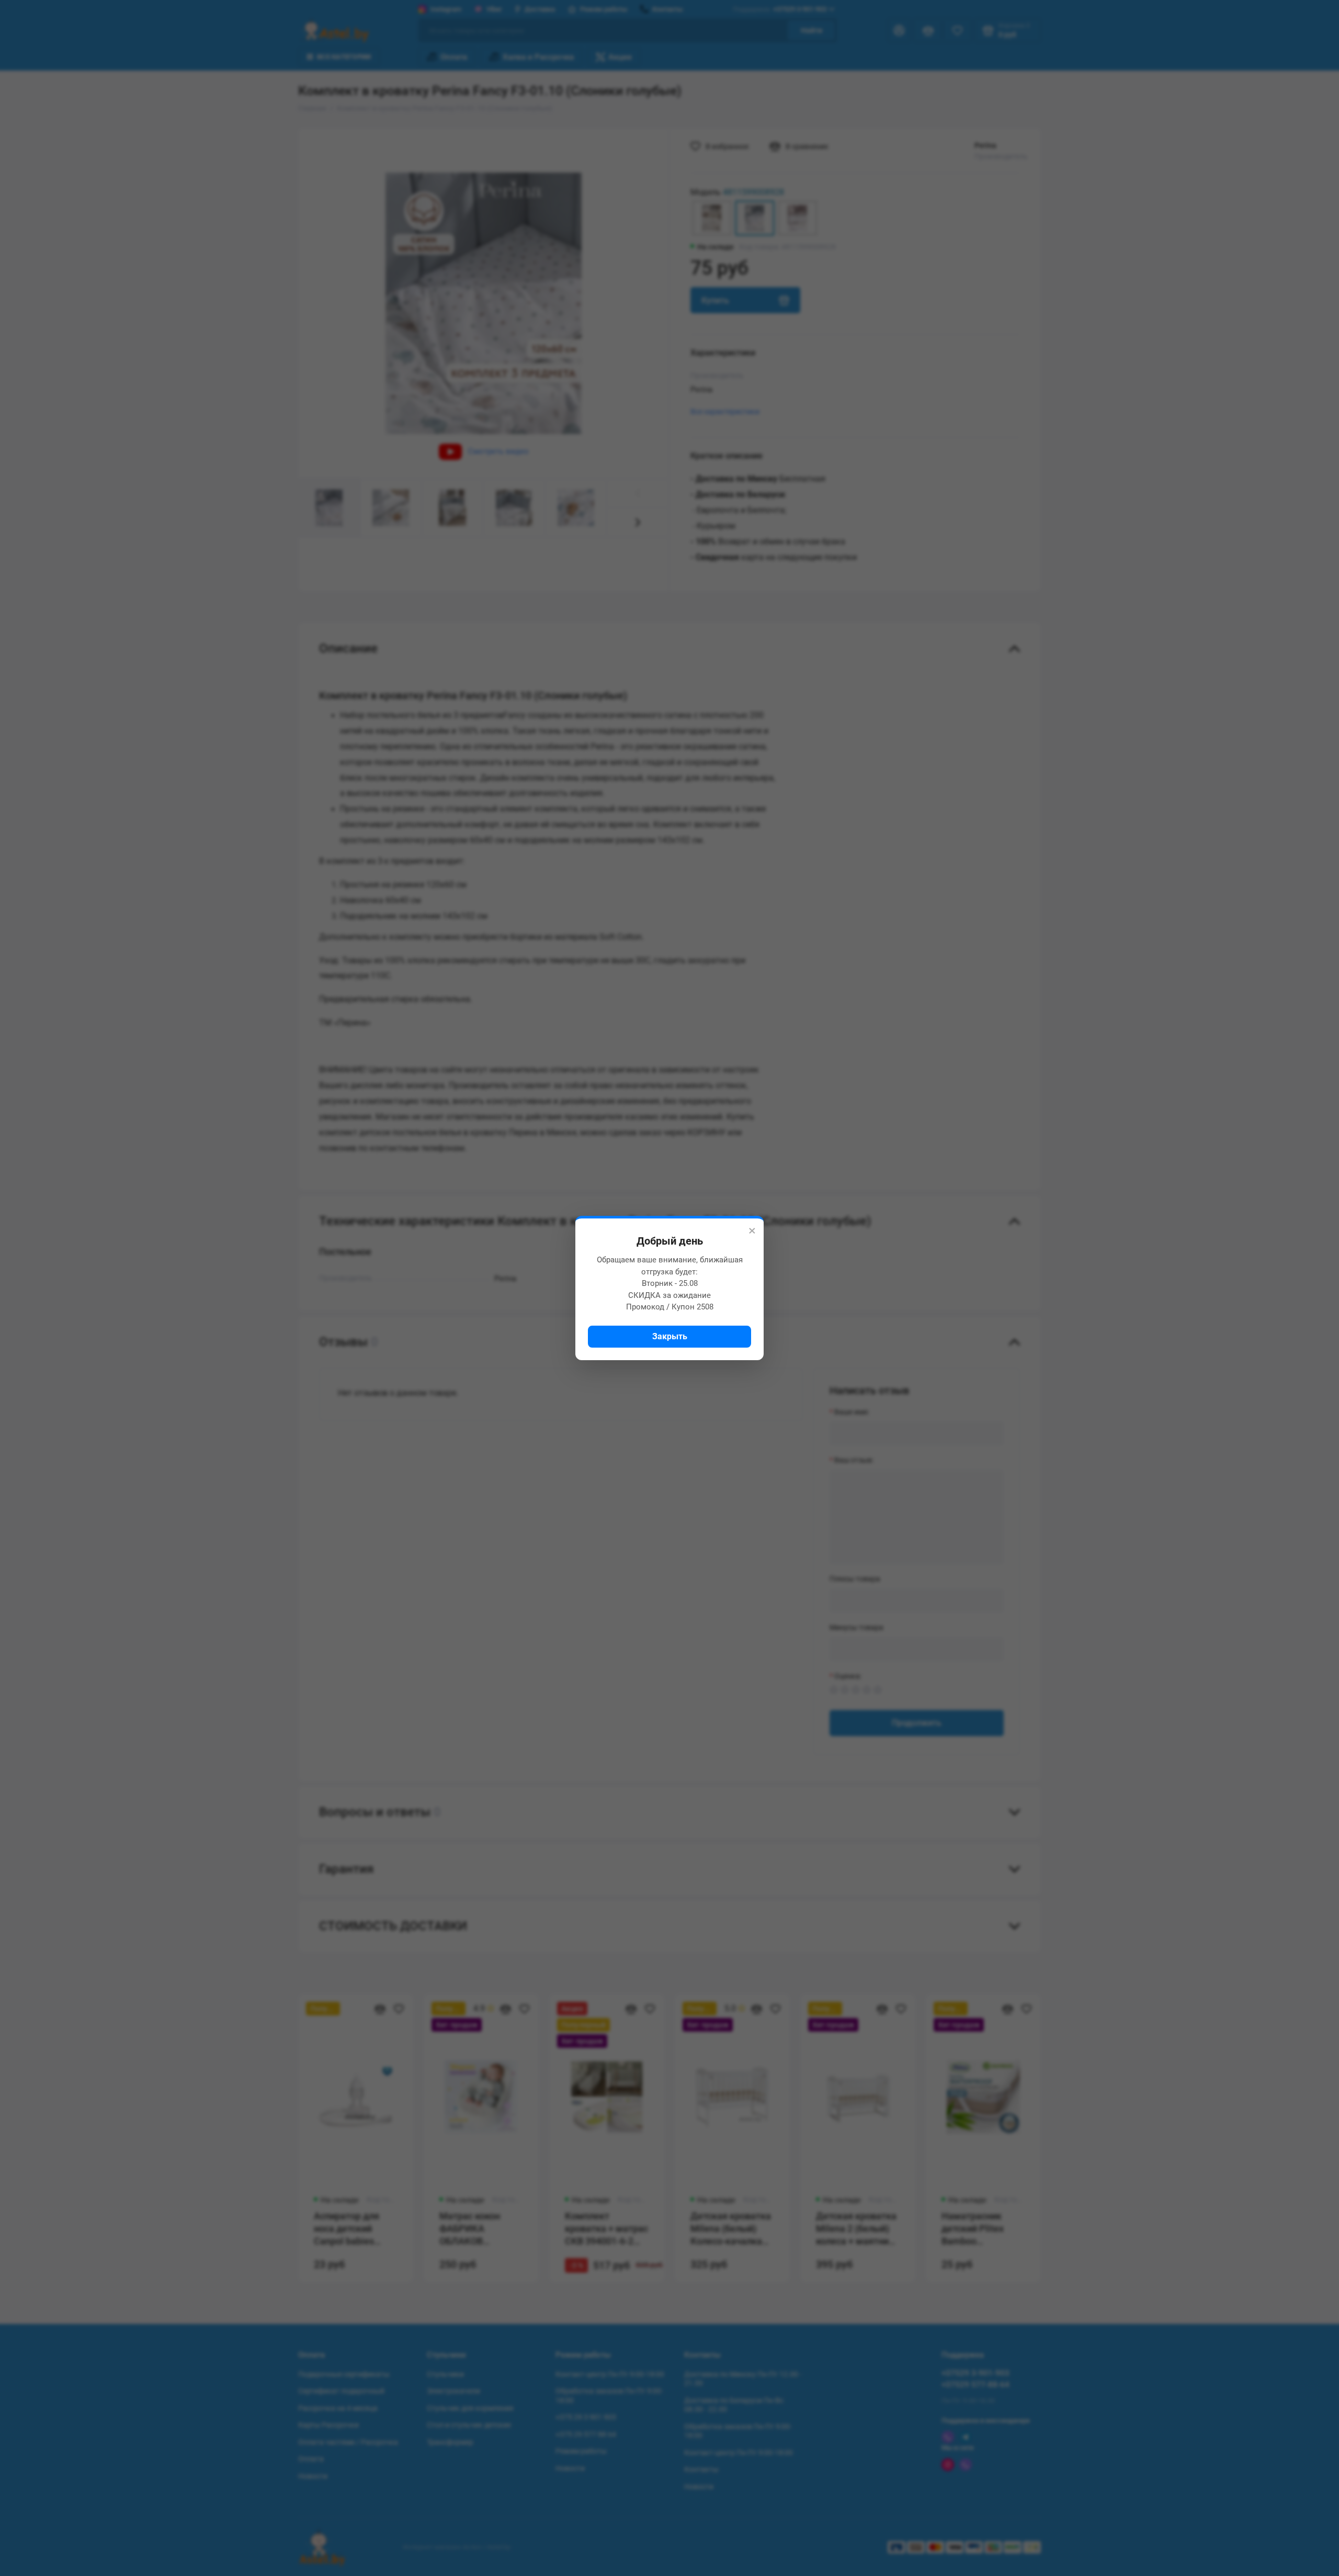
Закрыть (670, 1336)
